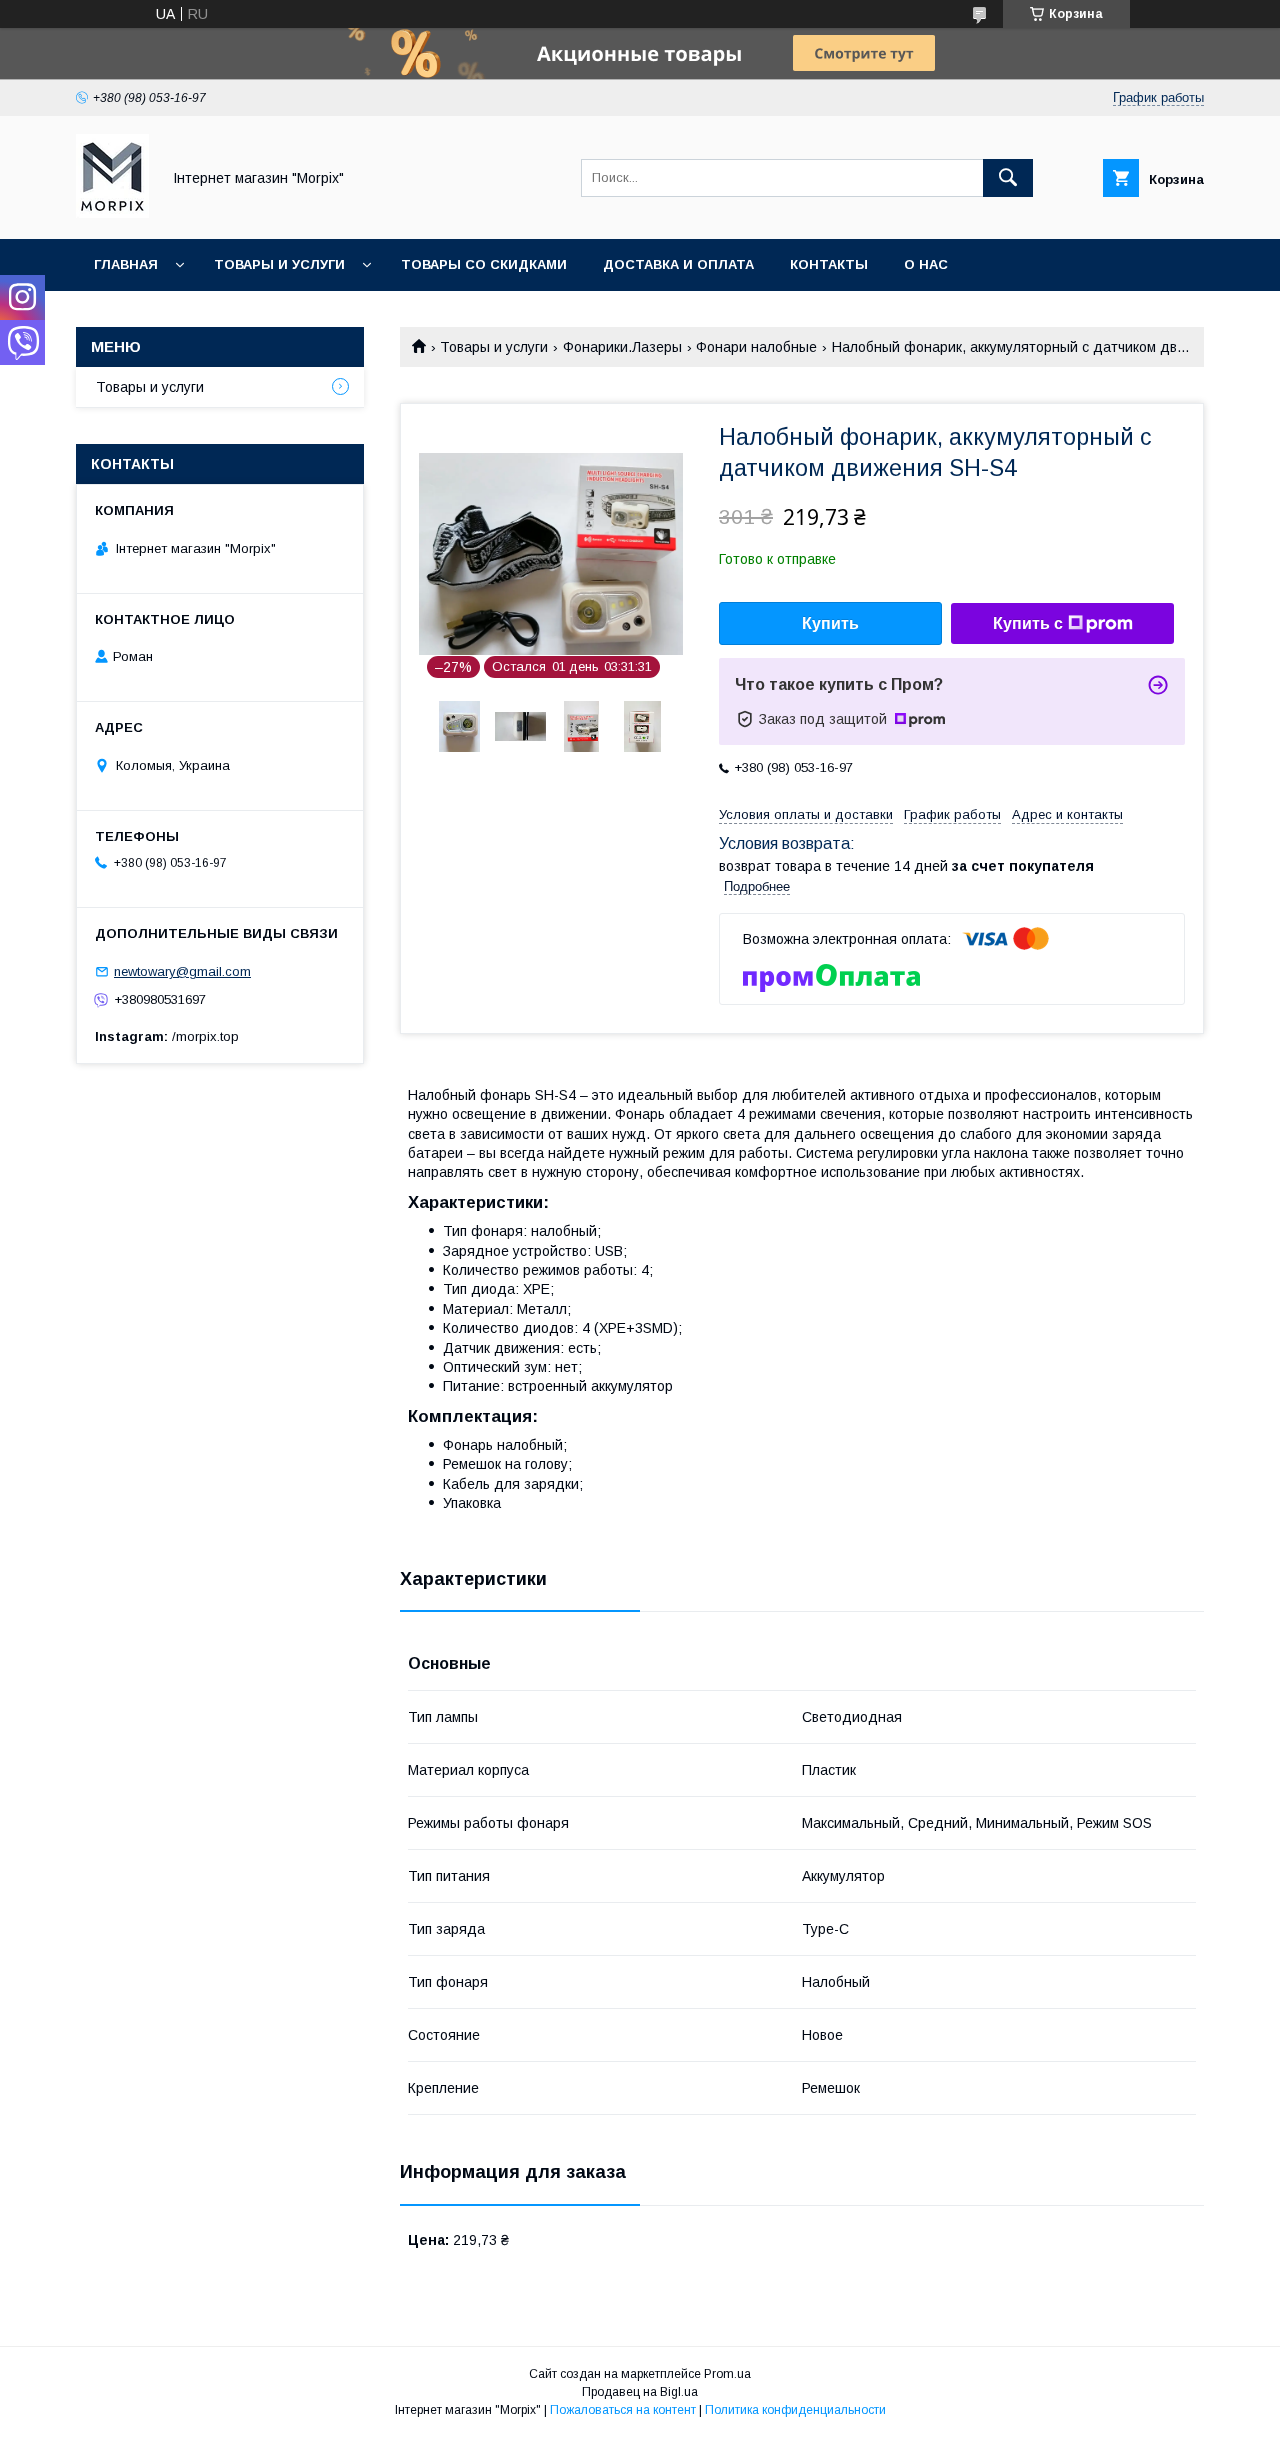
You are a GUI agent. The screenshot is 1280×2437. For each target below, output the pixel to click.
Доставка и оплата (678, 264)
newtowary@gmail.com (182, 971)
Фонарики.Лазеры (622, 347)
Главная (126, 264)
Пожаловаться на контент (623, 2410)
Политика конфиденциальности (795, 2410)
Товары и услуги (279, 264)
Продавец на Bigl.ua (640, 2392)
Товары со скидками (484, 264)
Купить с (1028, 623)
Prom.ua (727, 2374)
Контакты (829, 264)
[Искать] (1008, 178)
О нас (926, 264)
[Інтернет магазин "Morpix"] (112, 213)
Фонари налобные (756, 347)
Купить (830, 623)
